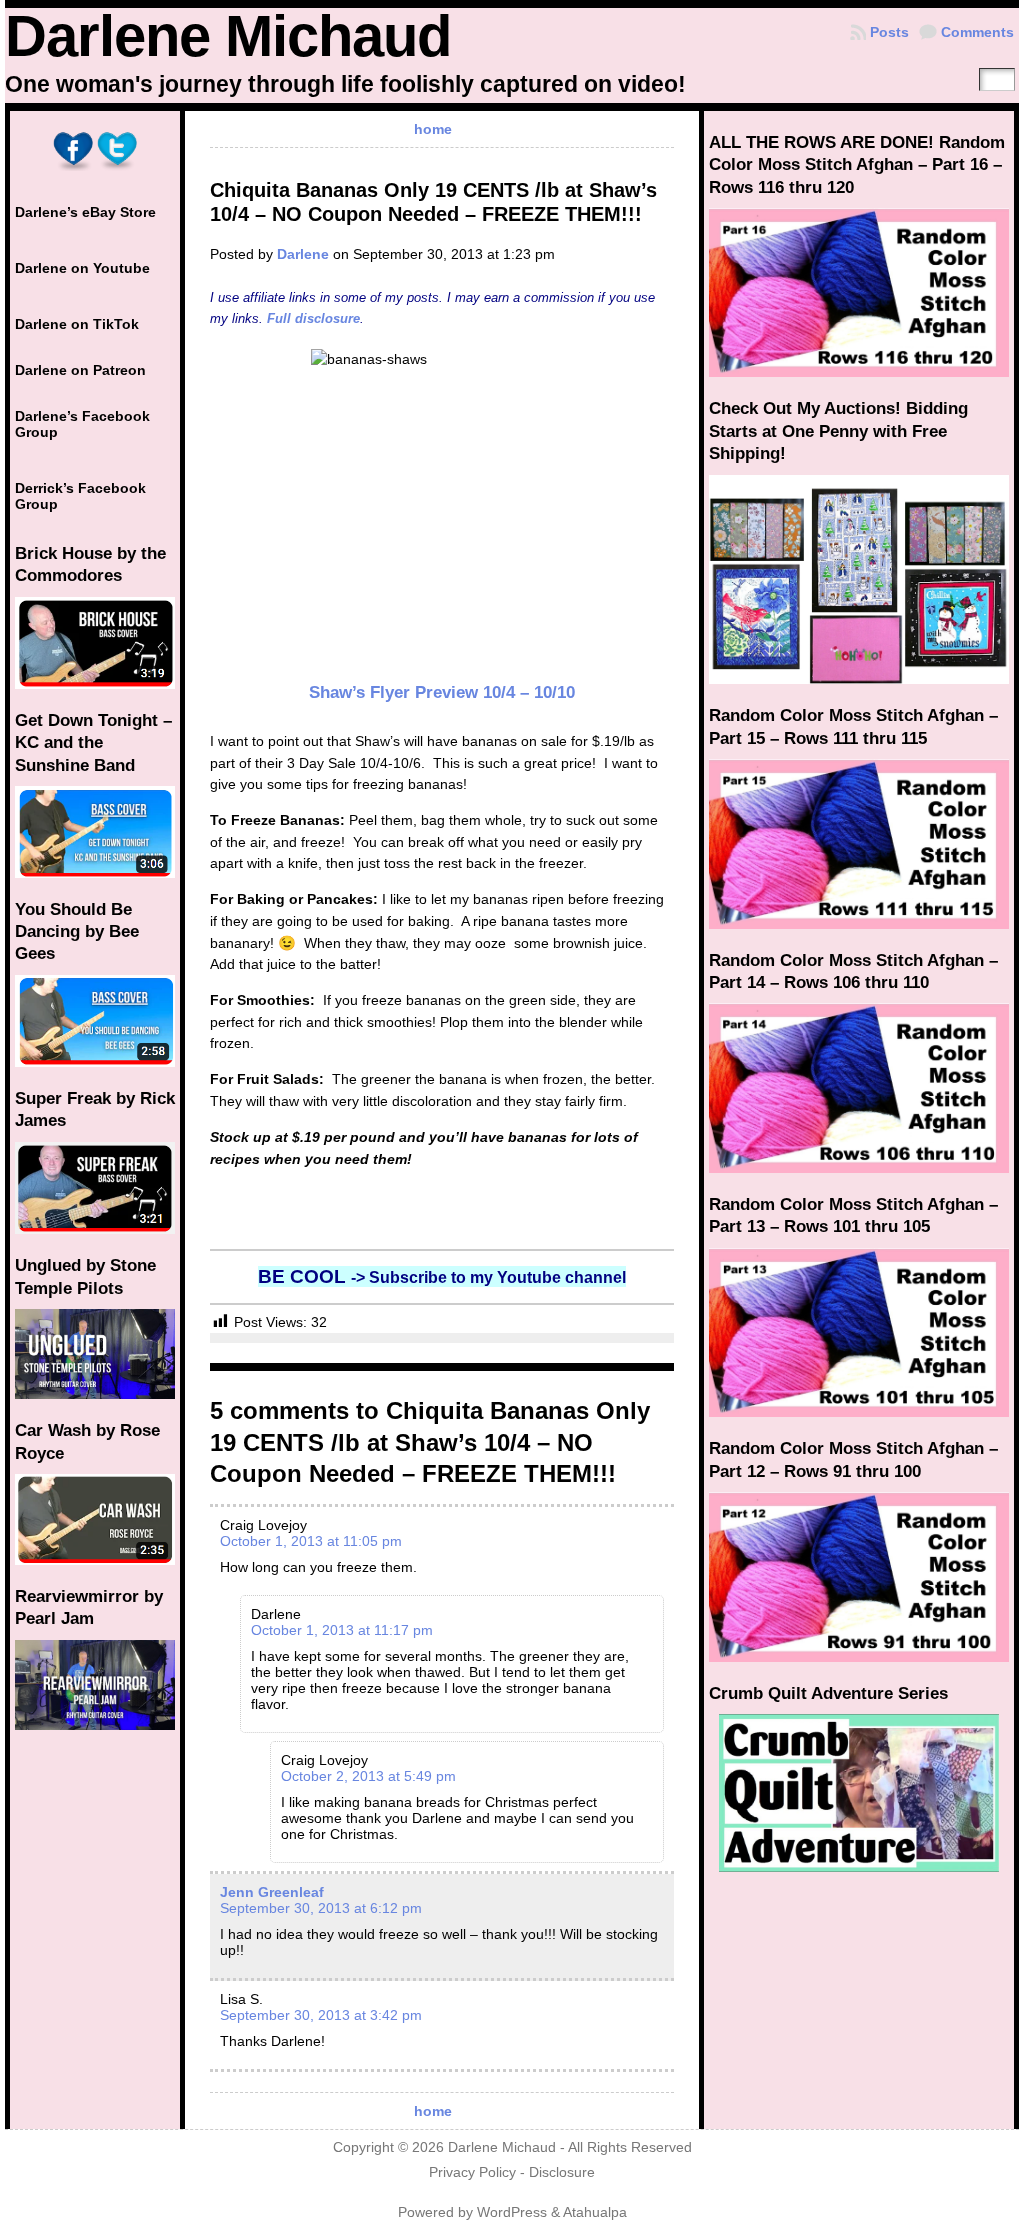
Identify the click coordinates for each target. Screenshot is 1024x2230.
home (433, 129)
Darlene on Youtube (82, 268)
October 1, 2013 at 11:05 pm (311, 1541)
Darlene (303, 254)
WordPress (512, 2212)
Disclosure (562, 2172)
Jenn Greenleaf (272, 1892)
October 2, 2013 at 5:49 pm (368, 1776)
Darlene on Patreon (80, 370)
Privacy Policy (472, 2172)
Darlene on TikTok (77, 324)
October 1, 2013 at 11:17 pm (342, 1630)
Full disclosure (313, 318)
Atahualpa (595, 2212)
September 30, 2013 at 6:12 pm (321, 1908)
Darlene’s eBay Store (85, 212)
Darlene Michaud (228, 36)
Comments (977, 32)
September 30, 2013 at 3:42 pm (321, 2015)
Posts (889, 32)
